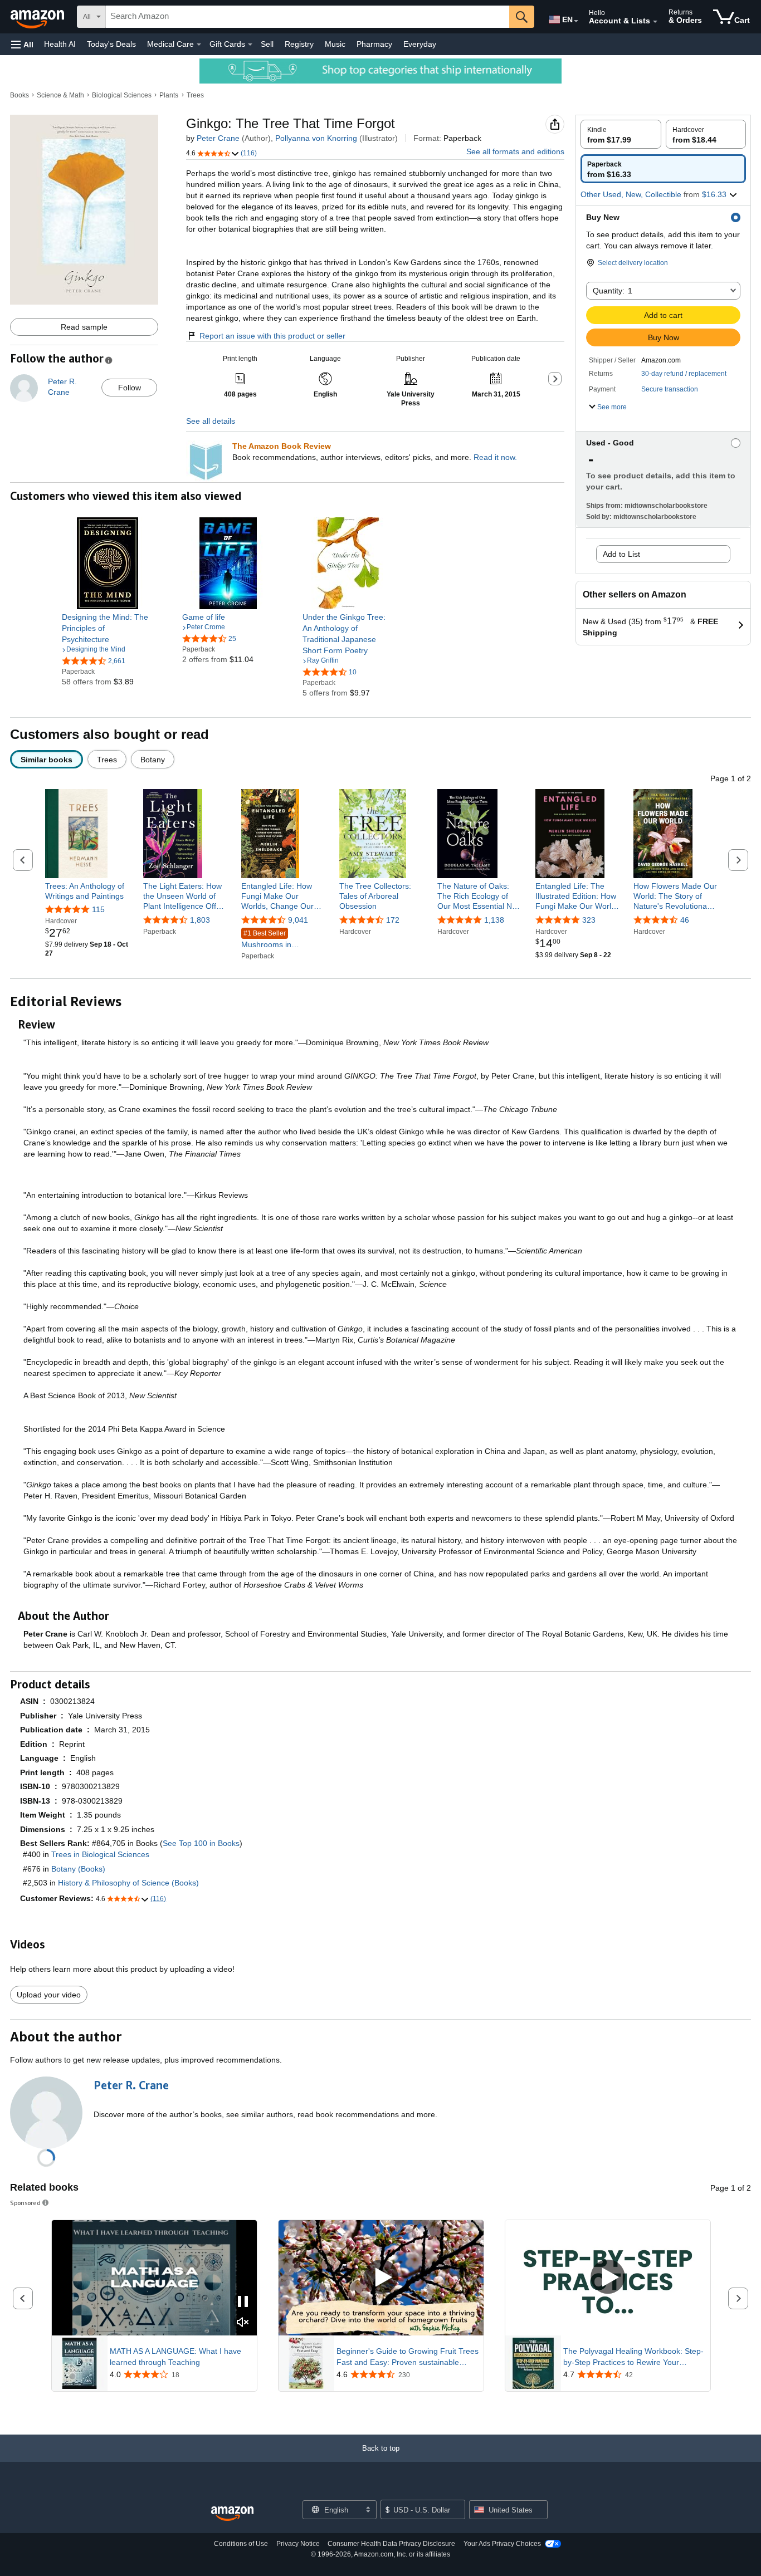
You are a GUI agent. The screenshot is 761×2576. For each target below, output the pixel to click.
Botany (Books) (78, 1869)
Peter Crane (218, 138)
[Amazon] (38, 17)
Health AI (60, 44)
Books (19, 95)
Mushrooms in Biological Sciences (275, 940)
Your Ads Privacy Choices (502, 2544)
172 (393, 920)
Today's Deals (111, 44)
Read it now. (495, 457)
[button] (22, 44)
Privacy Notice (298, 2544)
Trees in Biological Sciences (100, 1854)
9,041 (298, 920)
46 (685, 920)
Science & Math (60, 95)
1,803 (200, 920)
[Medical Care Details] (199, 45)
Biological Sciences (122, 95)
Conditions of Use (241, 2544)
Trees (195, 95)
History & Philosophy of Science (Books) (128, 1883)
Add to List (621, 554)
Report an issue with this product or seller (272, 336)
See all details (211, 421)
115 (98, 909)
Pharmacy (374, 44)
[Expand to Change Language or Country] (576, 21)
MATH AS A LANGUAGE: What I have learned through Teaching (175, 2357)
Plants (169, 95)
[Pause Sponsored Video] (243, 2302)
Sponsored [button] (25, 2203)
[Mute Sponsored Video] (243, 2323)
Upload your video (49, 1995)
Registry (299, 44)
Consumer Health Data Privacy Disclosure (391, 2544)
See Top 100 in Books (201, 1843)
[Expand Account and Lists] (655, 22)
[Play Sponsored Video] (381, 2278)
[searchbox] (308, 17)
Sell (267, 44)
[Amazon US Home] (232, 2514)
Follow (130, 388)
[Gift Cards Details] (250, 45)
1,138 (494, 920)
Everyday (420, 44)
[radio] (621, 134)
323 (589, 920)
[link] (108, 628)
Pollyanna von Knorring (316, 138)
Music (335, 44)
